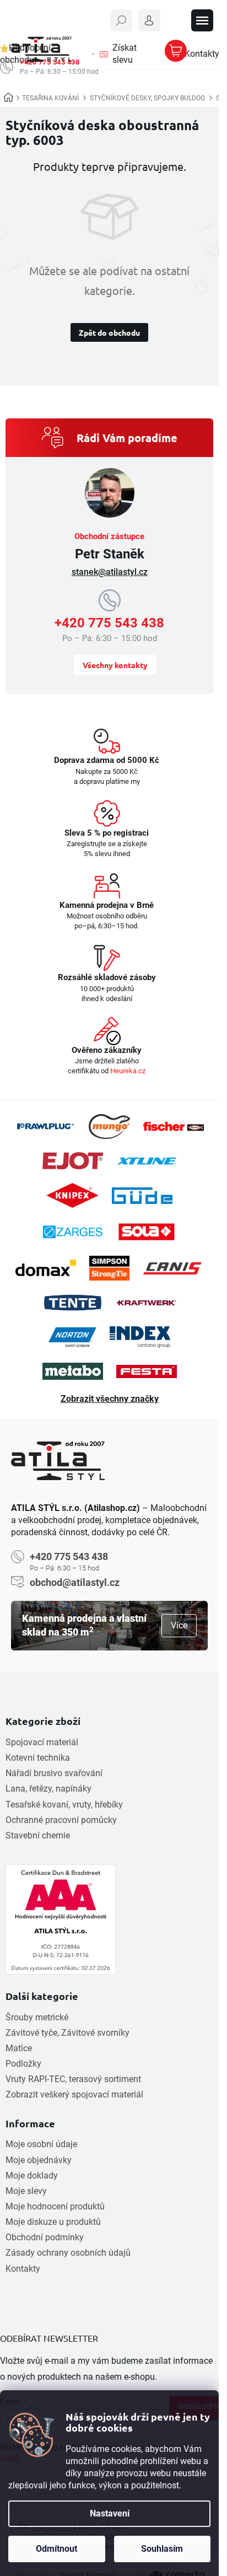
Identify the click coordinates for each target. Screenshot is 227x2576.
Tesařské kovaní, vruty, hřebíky (64, 1805)
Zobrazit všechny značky (110, 1399)
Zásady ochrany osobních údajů (68, 2253)
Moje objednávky (39, 2160)
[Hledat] (121, 20)
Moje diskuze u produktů (53, 2222)
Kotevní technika (38, 1758)
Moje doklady (32, 2176)
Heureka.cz (128, 1071)
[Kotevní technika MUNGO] (109, 1126)
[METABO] (73, 1371)
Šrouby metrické (37, 2017)
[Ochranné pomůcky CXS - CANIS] (173, 1268)
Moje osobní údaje (41, 2144)
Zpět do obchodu (109, 332)
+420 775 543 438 (109, 623)
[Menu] (202, 20)
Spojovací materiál (42, 1742)
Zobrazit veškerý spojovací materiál (74, 2094)
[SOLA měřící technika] (147, 1232)
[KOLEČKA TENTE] (73, 1303)
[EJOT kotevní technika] (73, 1161)
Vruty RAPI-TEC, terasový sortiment (73, 2079)
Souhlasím (162, 2549)
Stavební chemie (38, 1835)
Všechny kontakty (115, 665)
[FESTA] (147, 1372)
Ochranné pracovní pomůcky (61, 1820)
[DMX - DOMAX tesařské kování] (46, 1268)
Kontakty (23, 2269)
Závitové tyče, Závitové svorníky (67, 2033)
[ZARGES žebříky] (73, 1232)
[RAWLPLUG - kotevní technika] (45, 1126)
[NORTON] (72, 1337)
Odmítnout (56, 2549)
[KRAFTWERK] (147, 1303)
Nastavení (110, 2513)
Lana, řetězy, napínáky (48, 1789)
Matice (19, 2048)
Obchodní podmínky (45, 2237)
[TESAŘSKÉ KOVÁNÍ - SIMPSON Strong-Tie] (109, 1268)
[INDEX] (140, 1337)
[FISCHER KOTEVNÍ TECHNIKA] (174, 1127)
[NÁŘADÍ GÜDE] (142, 1196)
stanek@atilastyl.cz (110, 572)
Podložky (23, 2064)
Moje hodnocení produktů (55, 2206)
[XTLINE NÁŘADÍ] (147, 1161)
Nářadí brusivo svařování (54, 1773)
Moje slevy (26, 2191)
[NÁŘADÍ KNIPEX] (72, 1195)
